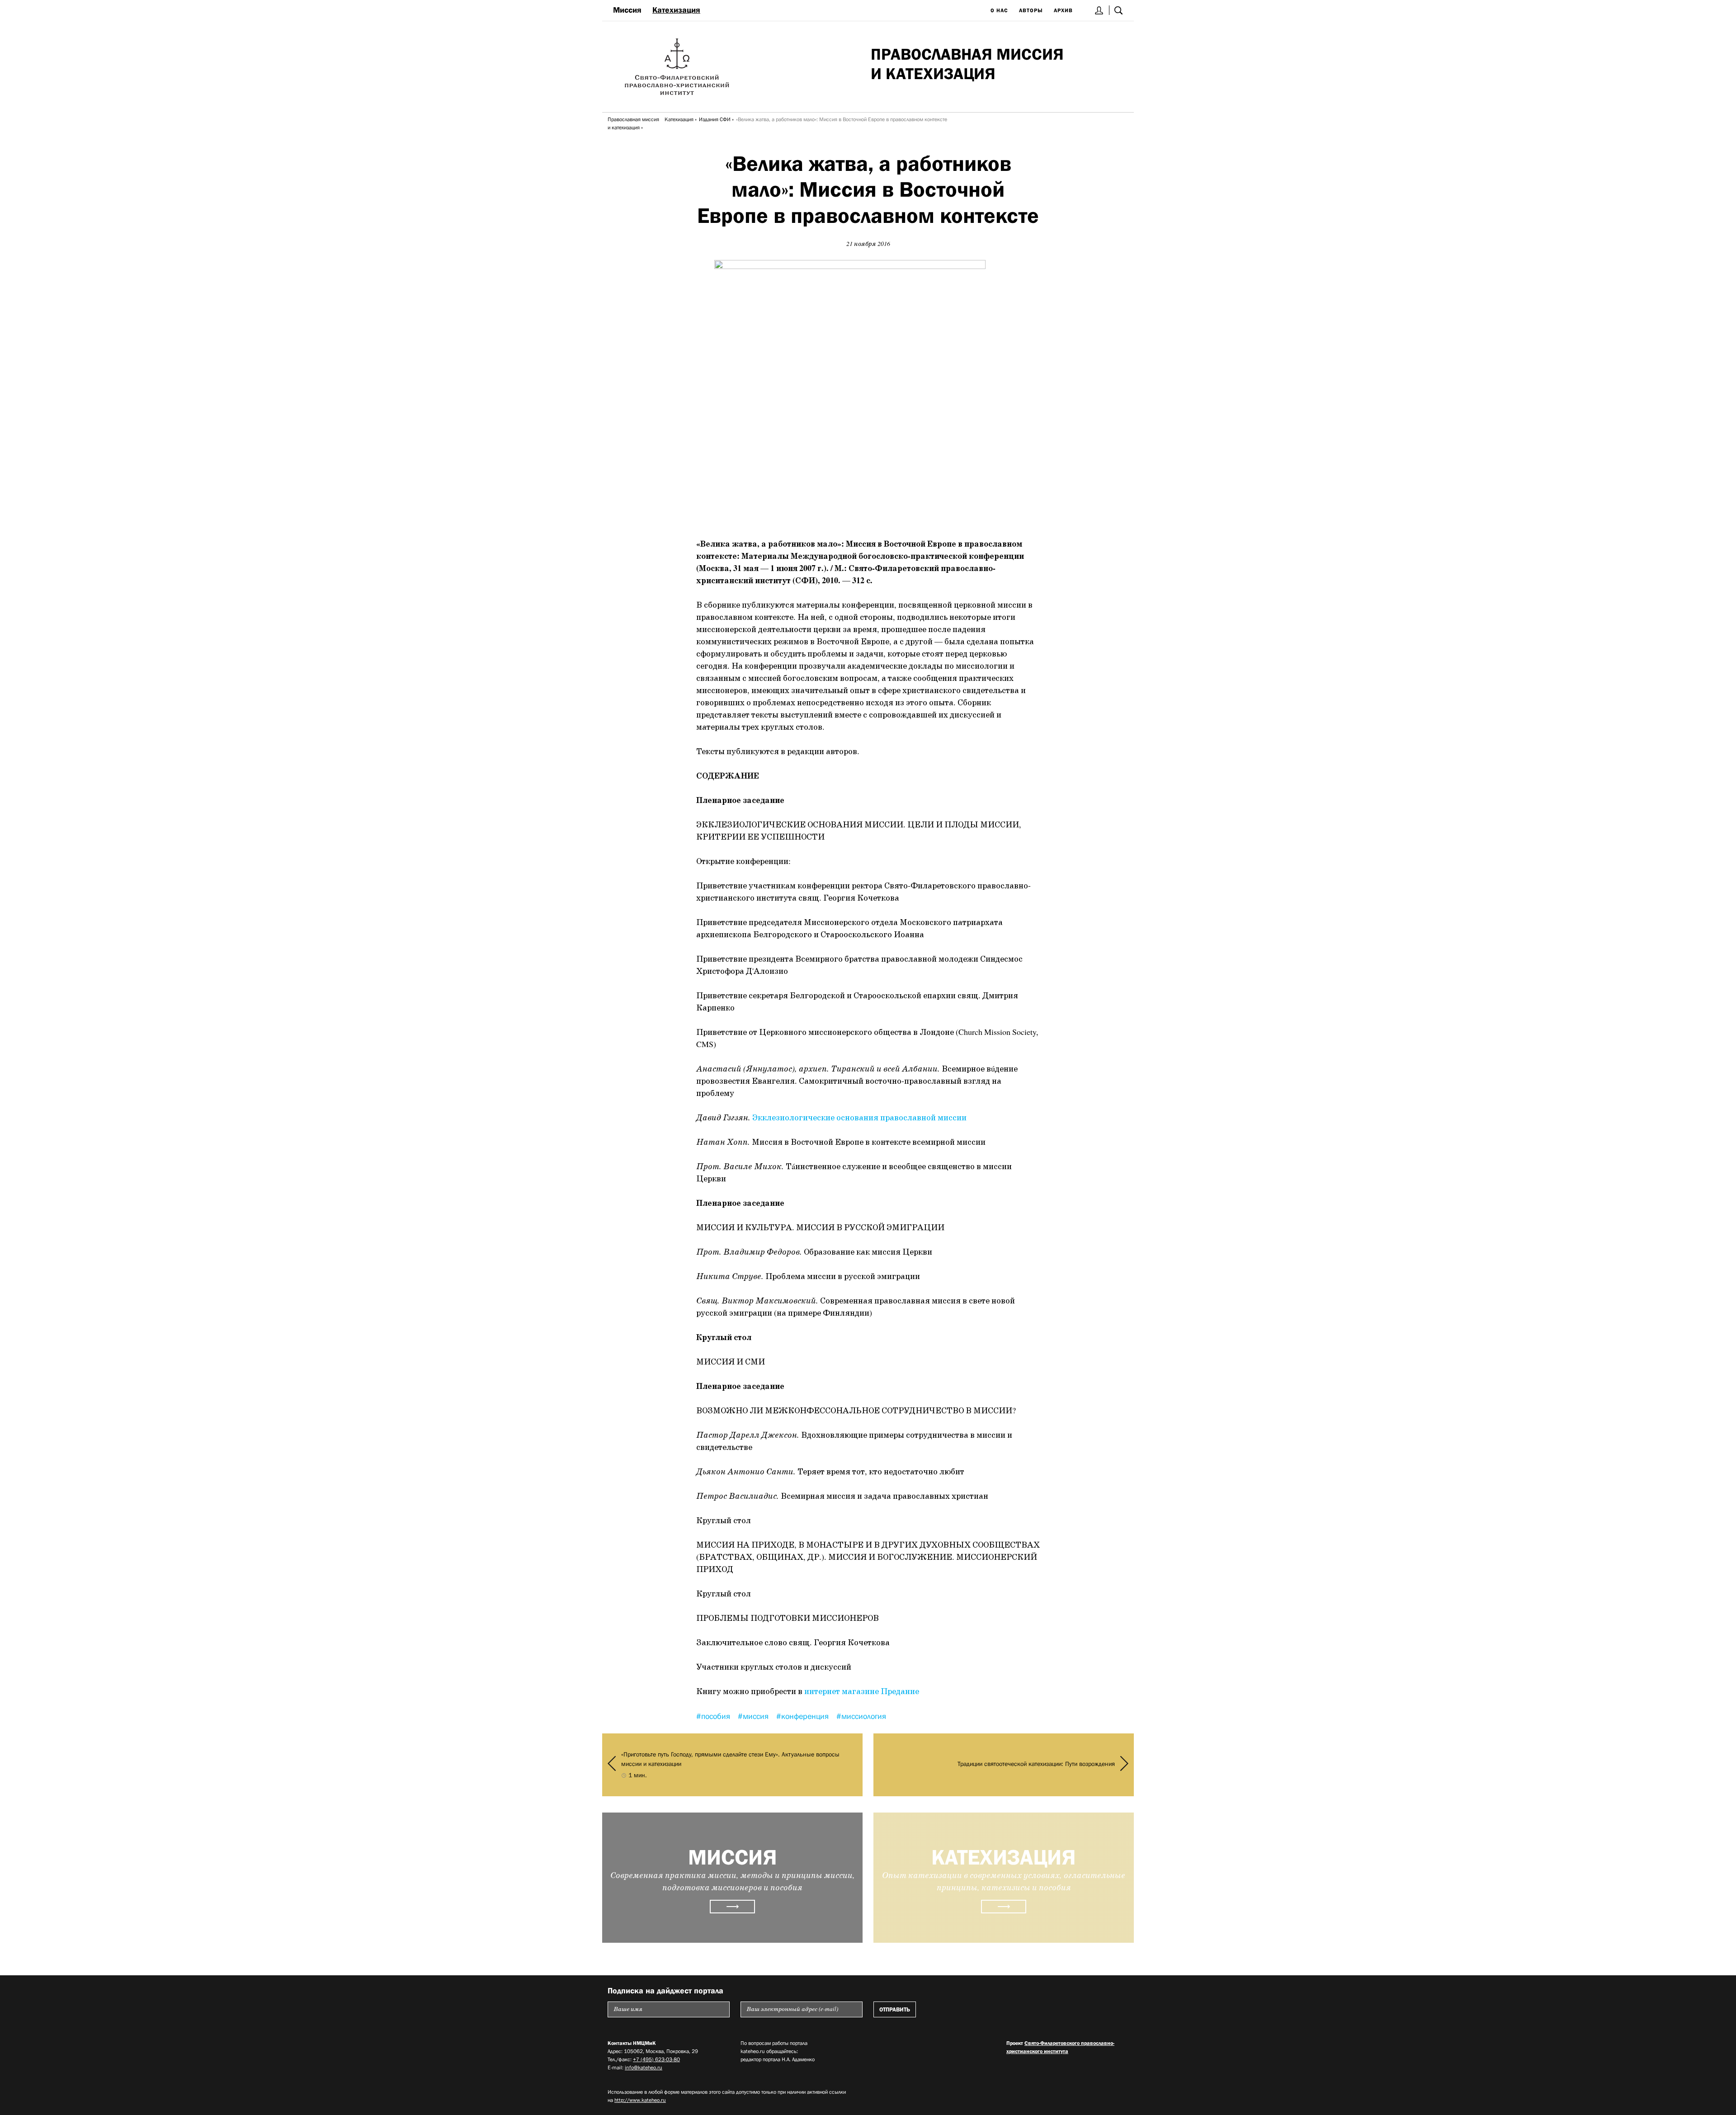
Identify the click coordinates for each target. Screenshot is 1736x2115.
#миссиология (861, 1716)
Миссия (627, 10)
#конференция (804, 1716)
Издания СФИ (715, 119)
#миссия (754, 1716)
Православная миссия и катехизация (633, 123)
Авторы (1031, 10)
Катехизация (676, 10)
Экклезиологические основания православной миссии (859, 1118)
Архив (1063, 10)
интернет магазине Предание (862, 1692)
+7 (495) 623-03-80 (656, 2059)
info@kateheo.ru (644, 2068)
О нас (999, 10)
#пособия (714, 1716)
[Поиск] (1118, 10)
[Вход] (1099, 10)
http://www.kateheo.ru (640, 2100)
